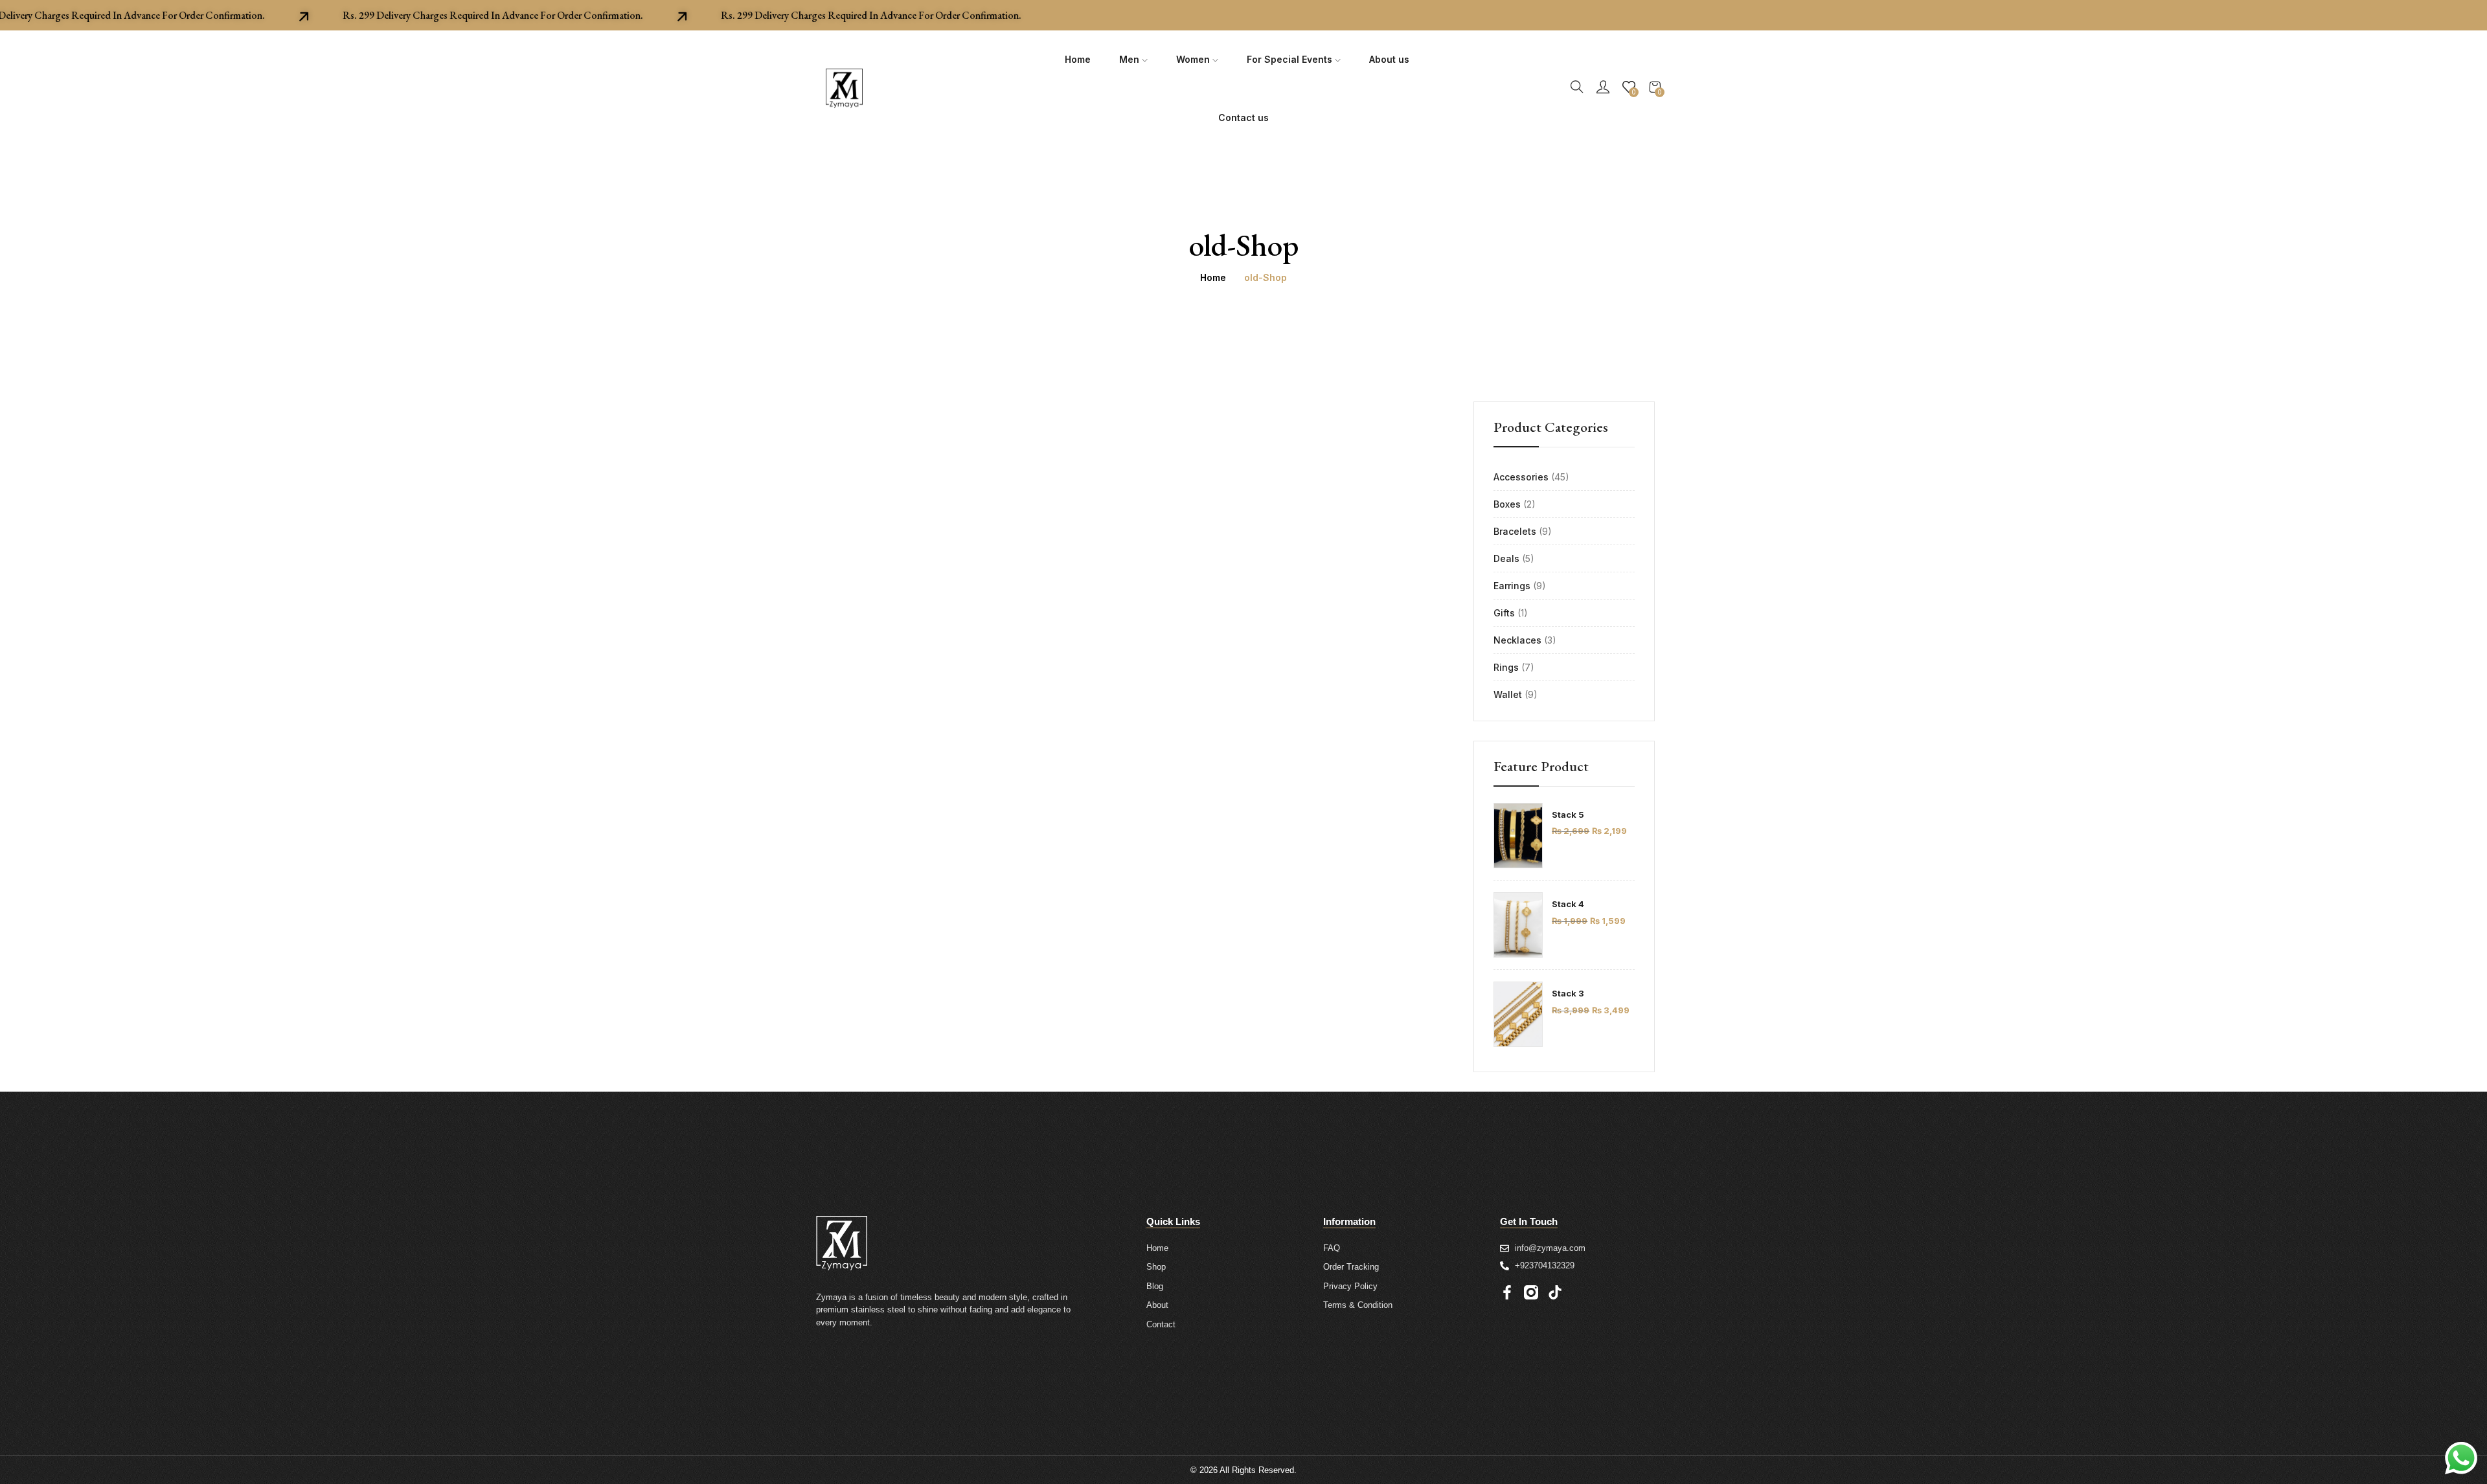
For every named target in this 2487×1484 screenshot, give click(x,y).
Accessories (1521, 477)
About (1157, 1305)
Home (1078, 59)
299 (291, 15)
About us (1389, 59)
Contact (1161, 1324)
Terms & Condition (1358, 1305)
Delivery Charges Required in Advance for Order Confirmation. (433, 15)
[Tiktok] (1555, 1292)
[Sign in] (1603, 89)
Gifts (1504, 613)
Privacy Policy (1350, 1286)
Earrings (1512, 586)
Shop (1156, 1267)
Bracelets (1515, 531)
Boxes (1507, 504)
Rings (1506, 667)
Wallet (1508, 694)
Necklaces (1517, 640)
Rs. (275, 15)
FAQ (1332, 1248)
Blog (1155, 1286)
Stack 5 (1568, 815)
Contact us (1243, 118)
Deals (1506, 558)
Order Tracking (1351, 1267)
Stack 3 (1568, 993)
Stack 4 (1568, 904)
